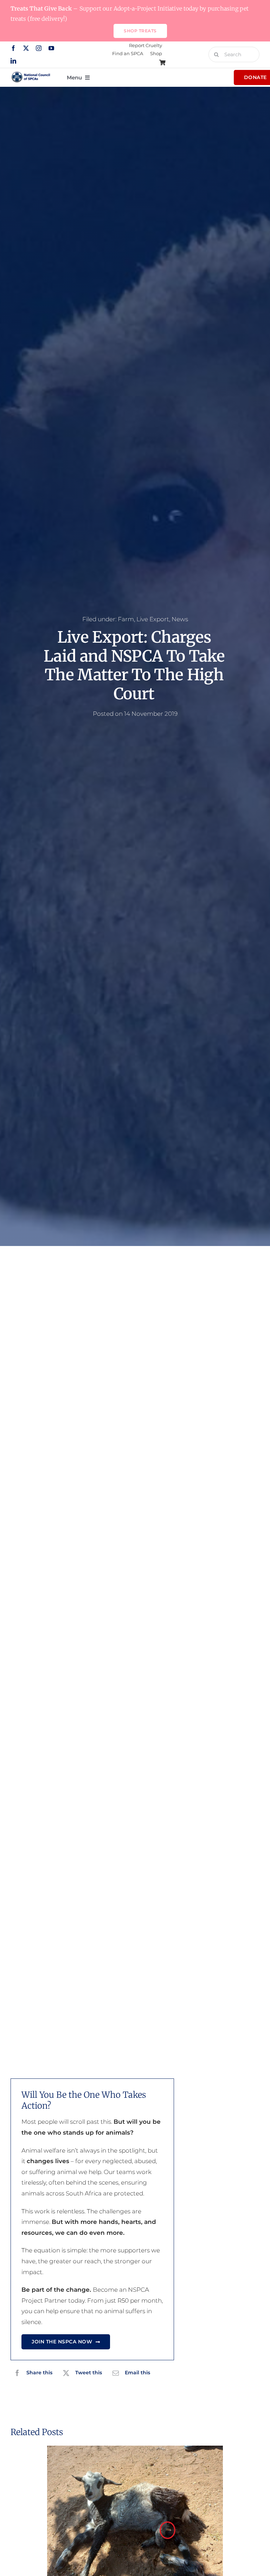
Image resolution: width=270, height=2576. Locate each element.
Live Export (153, 619)
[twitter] (26, 48)
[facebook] (13, 48)
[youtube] (51, 48)
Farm (126, 619)
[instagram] (39, 48)
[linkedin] (13, 61)
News (180, 619)
